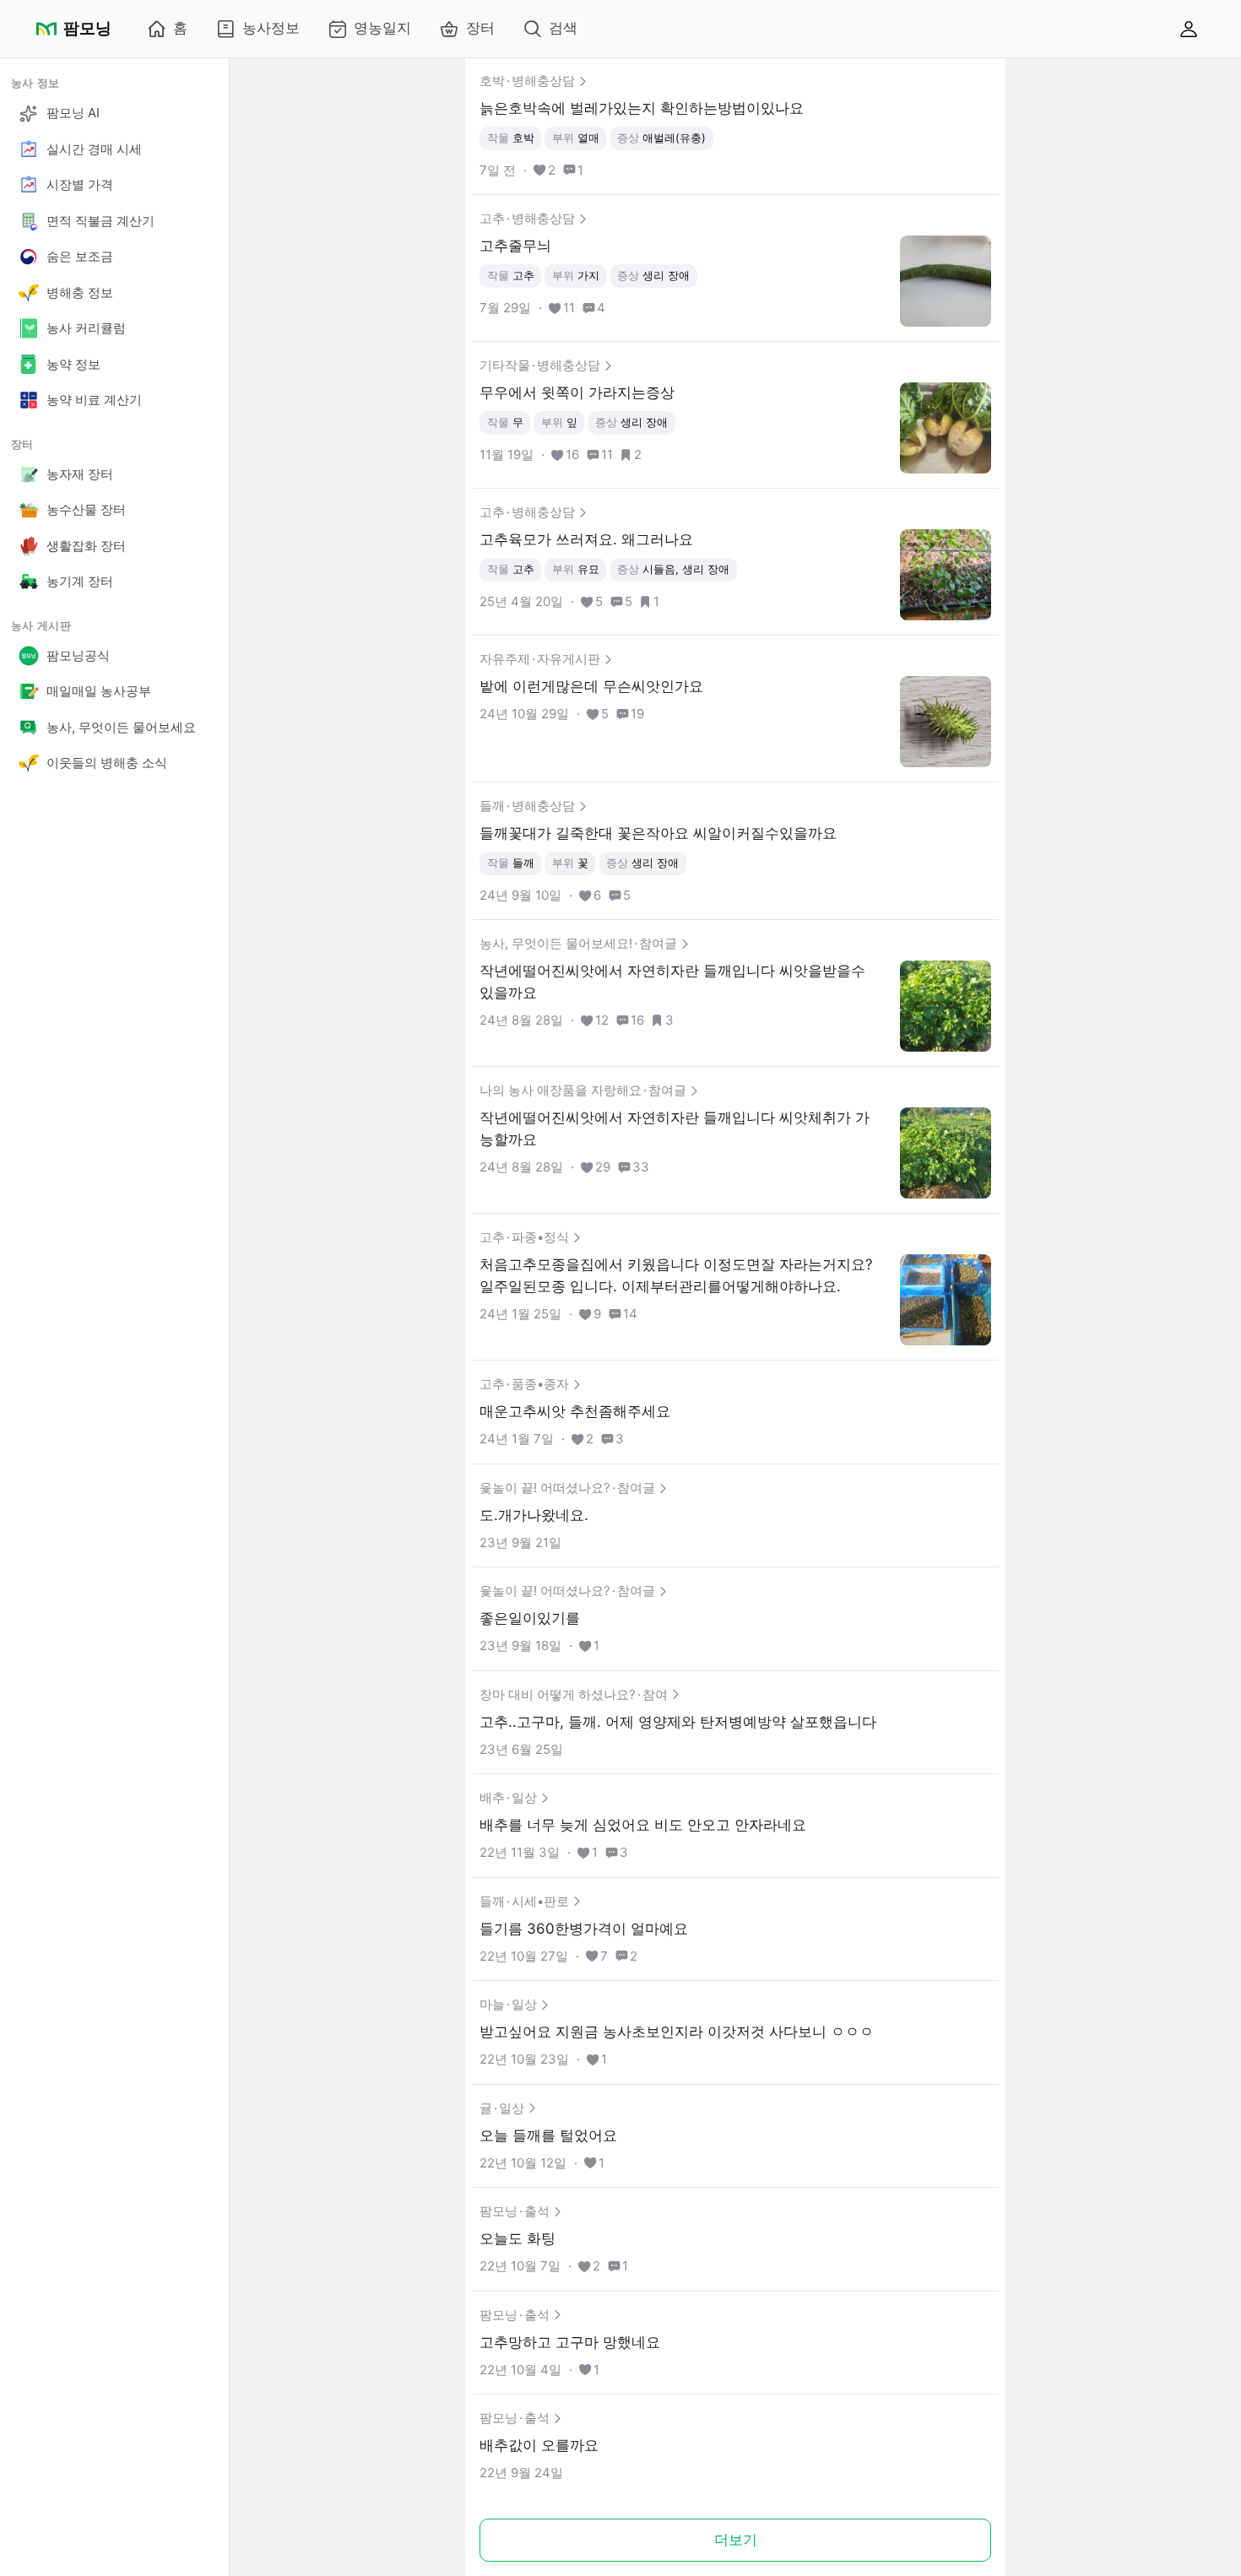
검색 (563, 28)
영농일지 (382, 28)
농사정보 (271, 28)
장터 (480, 28)
